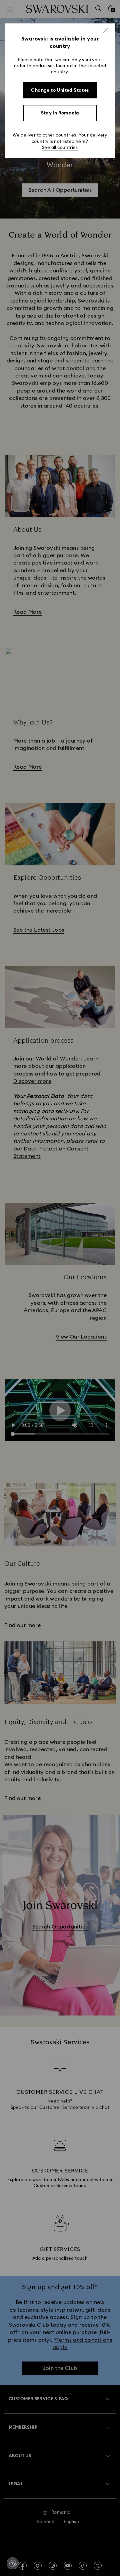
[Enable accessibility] (13, 2563)
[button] (106, 30)
